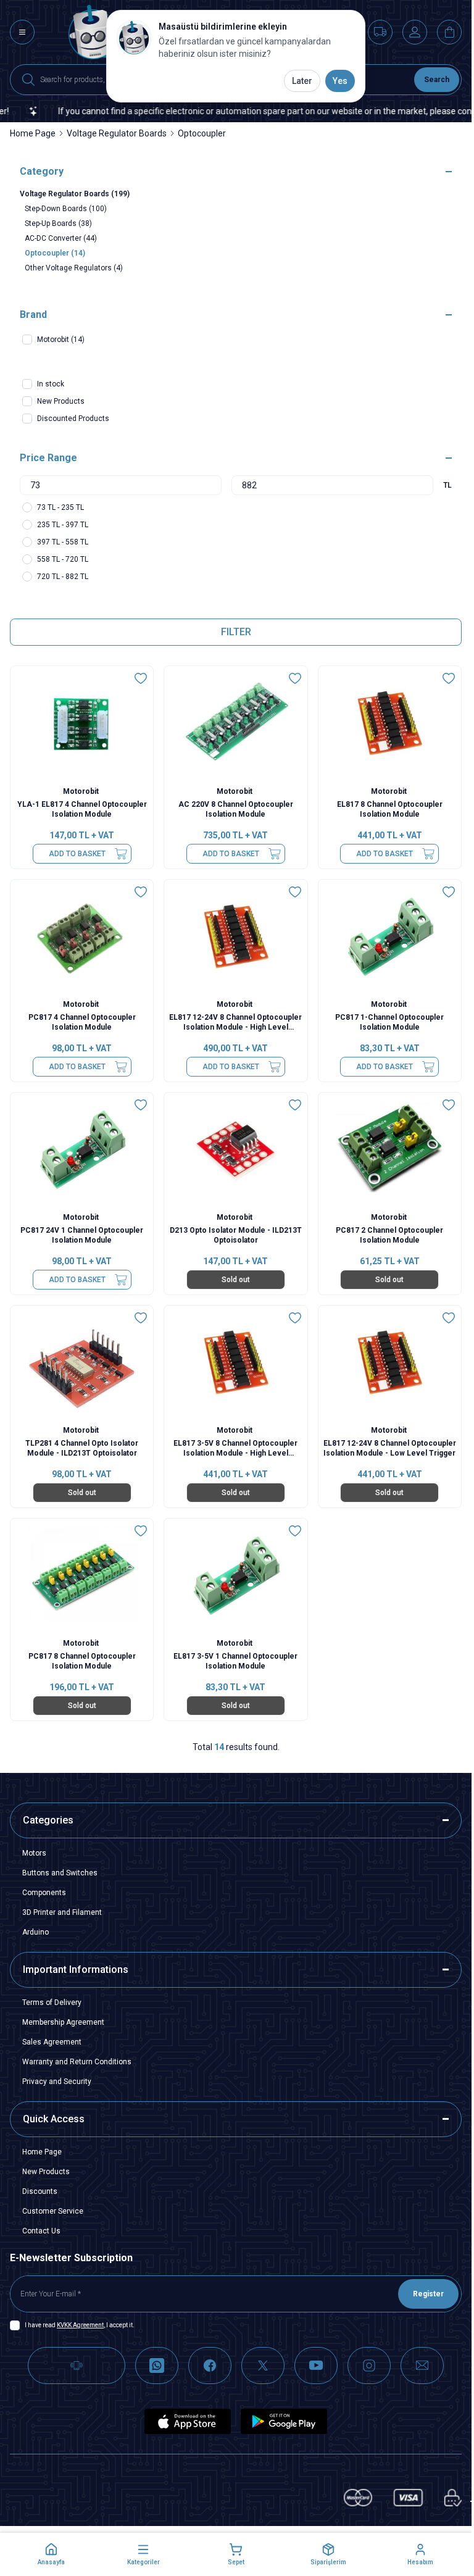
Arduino (35, 1932)
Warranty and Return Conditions (77, 2062)
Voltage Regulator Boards (117, 133)
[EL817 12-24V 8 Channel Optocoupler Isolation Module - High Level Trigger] (235, 937)
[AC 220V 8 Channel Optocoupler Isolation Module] (235, 723)
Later (302, 81)
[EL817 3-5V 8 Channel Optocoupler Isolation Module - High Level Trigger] (235, 1363)
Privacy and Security (57, 2082)
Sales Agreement (52, 2042)
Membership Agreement (63, 2022)
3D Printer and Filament (62, 1912)
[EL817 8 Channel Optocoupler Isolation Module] (390, 723)
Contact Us (41, 2231)
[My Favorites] (380, 32)
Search (437, 80)
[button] (51, 2554)
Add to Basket (77, 854)
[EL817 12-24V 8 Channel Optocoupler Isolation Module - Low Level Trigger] (390, 1363)
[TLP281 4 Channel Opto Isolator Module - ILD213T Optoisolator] (82, 1363)
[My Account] (415, 32)
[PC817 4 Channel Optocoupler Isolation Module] (82, 937)
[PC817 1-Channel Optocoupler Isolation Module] (390, 937)
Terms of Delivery (52, 2003)
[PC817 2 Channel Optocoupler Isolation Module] (390, 1150)
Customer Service (53, 2211)
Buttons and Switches (60, 1873)
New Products (46, 2172)
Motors (34, 1853)
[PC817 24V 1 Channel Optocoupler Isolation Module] (82, 1150)
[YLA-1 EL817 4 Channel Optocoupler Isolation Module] (82, 723)
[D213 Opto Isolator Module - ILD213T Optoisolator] (235, 1150)
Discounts (40, 2191)
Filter (236, 632)
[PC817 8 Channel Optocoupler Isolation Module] (82, 1576)
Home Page (33, 133)
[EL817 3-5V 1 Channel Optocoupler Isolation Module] (235, 1576)
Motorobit (82, 791)
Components (44, 1893)
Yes (340, 81)
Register (428, 2294)
